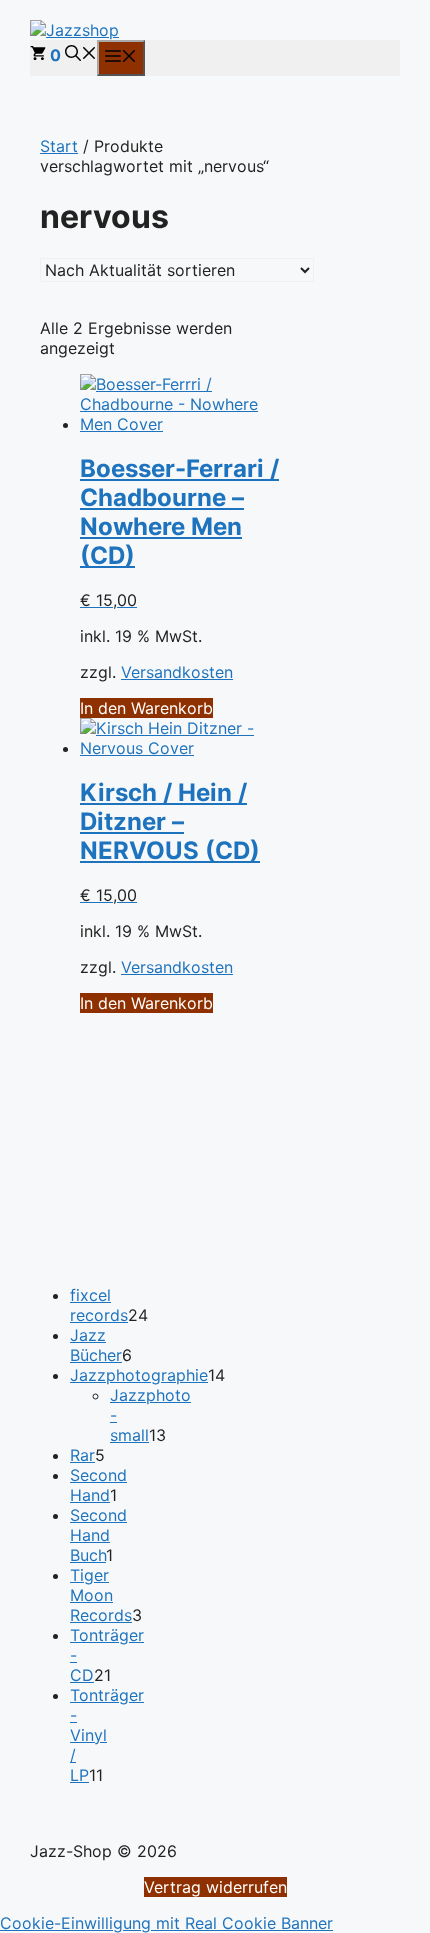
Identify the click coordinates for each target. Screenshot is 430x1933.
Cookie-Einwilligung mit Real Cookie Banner (166, 1923)
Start (59, 146)
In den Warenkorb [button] (146, 708)
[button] (81, 55)
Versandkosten (177, 672)
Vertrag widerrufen (215, 1887)
